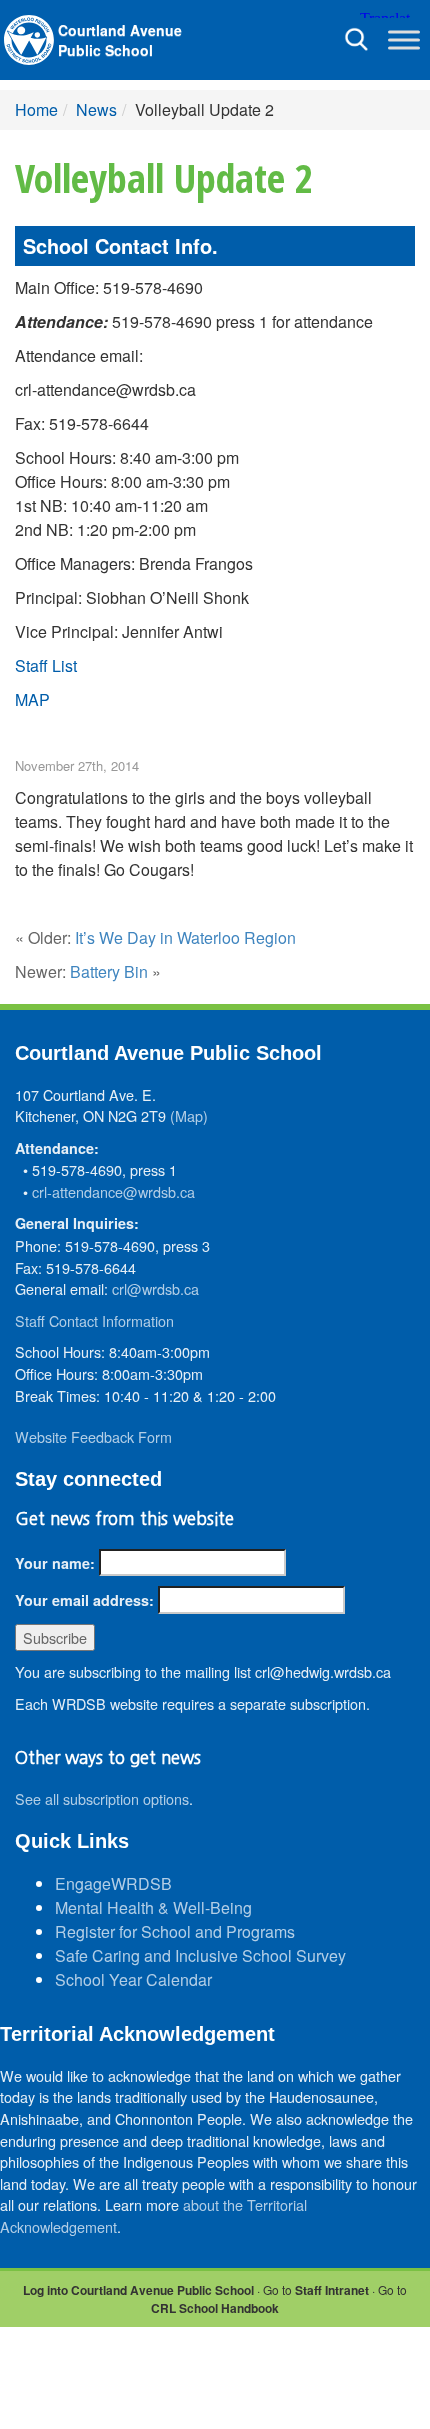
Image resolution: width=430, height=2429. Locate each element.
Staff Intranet (332, 2290)
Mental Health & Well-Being (153, 1907)
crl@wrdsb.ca (155, 1288)
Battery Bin (109, 971)
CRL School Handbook (215, 2308)
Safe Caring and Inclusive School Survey (200, 1955)
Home (36, 109)
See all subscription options (102, 1798)
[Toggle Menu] (404, 39)
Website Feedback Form (93, 1436)
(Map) (189, 1115)
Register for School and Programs (175, 1931)
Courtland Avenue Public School (120, 40)
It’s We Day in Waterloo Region (185, 937)
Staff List (46, 665)
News (96, 109)
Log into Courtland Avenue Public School (138, 2290)
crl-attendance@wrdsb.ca (113, 1191)
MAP (32, 699)
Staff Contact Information (94, 1320)
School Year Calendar (133, 1979)
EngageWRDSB (113, 1883)
